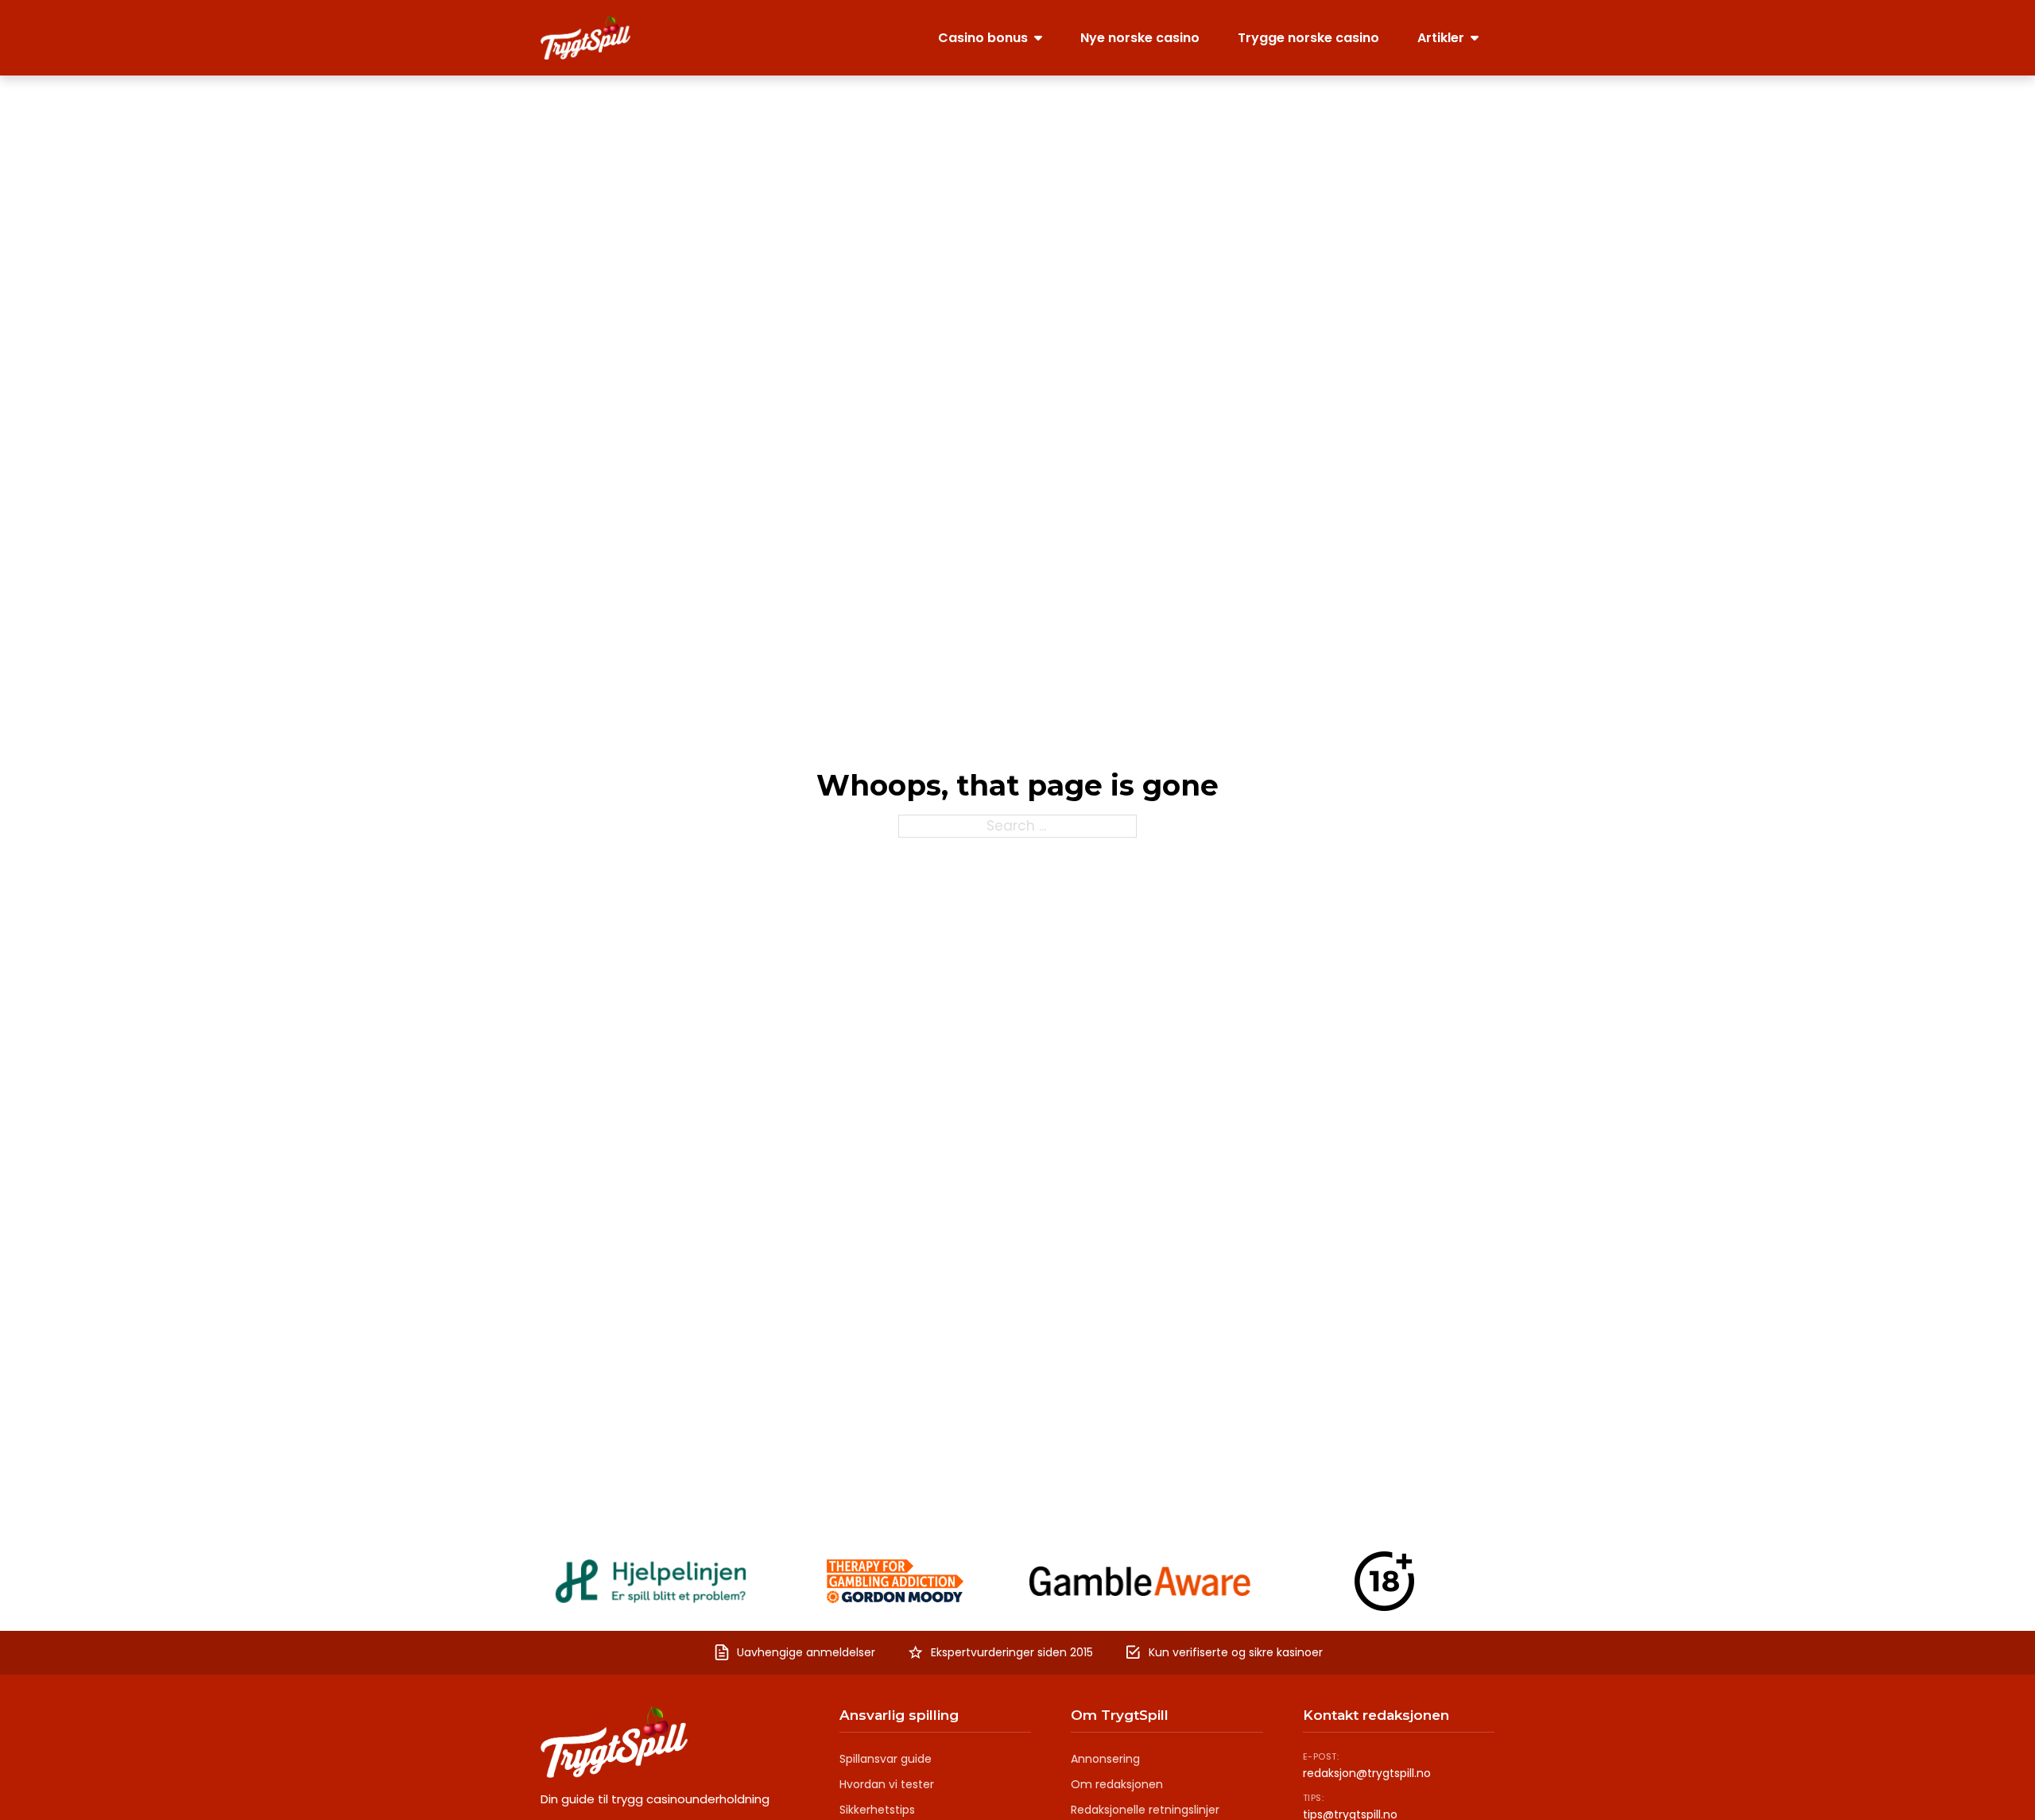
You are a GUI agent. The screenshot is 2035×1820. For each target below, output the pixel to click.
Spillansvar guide (886, 1759)
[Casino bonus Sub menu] (1038, 37)
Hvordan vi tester (887, 1784)
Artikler (1441, 38)
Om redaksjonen (1117, 1784)
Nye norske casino (1140, 38)
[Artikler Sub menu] (1475, 37)
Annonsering (1105, 1759)
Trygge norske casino (1308, 38)
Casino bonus (983, 38)
